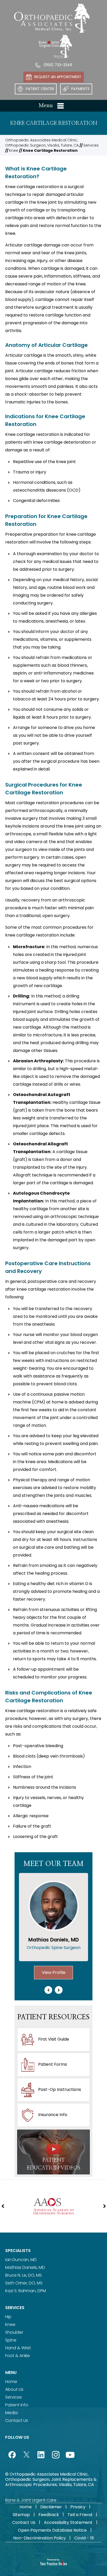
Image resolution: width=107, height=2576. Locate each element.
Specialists (18, 2251)
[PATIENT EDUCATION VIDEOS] (53, 2152)
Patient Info (17, 2405)
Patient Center (40, 89)
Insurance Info (53, 2115)
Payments (80, 89)
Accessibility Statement (68, 2522)
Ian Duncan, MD (21, 2260)
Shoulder (14, 2332)
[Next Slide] (59, 1990)
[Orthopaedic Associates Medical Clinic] (52, 18)
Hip (8, 2317)
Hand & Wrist (18, 2348)
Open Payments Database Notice (52, 2530)
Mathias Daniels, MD (25, 2267)
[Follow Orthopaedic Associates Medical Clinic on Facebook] (12, 2455)
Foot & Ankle (18, 2356)
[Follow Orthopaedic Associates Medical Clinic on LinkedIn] (41, 2455)
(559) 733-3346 (58, 65)
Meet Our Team (53, 1864)
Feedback (49, 2515)
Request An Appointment (58, 77)
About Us (14, 2389)
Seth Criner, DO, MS (24, 2283)
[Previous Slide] (48, 1990)
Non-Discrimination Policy (39, 2538)
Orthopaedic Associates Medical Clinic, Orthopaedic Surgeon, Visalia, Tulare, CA (42, 143)
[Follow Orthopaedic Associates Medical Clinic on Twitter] (26, 2455)
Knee (14, 150)
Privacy (78, 2507)
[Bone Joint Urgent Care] (55, 46)
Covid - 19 (84, 2538)
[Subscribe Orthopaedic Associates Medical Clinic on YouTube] (70, 2455)
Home (11, 2382)
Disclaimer (51, 2507)
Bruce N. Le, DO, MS (24, 2275)
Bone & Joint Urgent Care (31, 2500)
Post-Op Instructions (60, 2090)
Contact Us (17, 2420)
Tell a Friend (80, 2515)
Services (91, 145)
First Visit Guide (54, 2039)
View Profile (54, 1972)
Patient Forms (53, 2065)
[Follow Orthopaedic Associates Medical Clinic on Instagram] (56, 2455)
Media (11, 2413)
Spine (11, 2340)
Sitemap (21, 2515)
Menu (46, 106)
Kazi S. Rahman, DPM (26, 2291)
